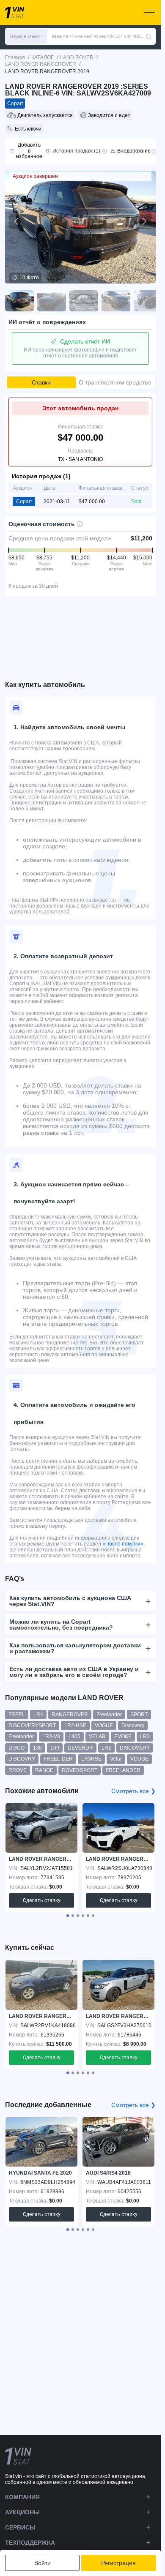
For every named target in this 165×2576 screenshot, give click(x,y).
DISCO (16, 1748)
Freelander (109, 1715)
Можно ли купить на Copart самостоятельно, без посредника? (61, 1625)
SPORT (139, 1715)
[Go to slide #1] (19, 301)
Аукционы (22, 2512)
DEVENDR (80, 1748)
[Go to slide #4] (116, 301)
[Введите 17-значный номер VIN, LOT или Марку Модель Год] (148, 36)
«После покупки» (123, 1544)
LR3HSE (91, 1759)
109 (55, 1748)
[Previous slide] (17, 221)
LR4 (38, 1715)
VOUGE (139, 1759)
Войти (43, 2563)
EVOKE (123, 1736)
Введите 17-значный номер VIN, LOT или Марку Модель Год (99, 36)
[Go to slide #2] (52, 301)
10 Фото (29, 278)
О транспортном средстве (115, 382)
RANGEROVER (70, 1715)
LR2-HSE (75, 1726)
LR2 (106, 1748)
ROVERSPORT (80, 1770)
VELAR (97, 1736)
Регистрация (118, 2563)
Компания (22, 2497)
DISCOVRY (22, 1759)
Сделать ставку (42, 1900)
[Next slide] (144, 221)
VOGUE (104, 1726)
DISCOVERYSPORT (32, 1726)
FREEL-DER (58, 1759)
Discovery (133, 1726)
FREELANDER (123, 1770)
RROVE (18, 1770)
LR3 (145, 1736)
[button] (26, 36)
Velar (116, 1759)
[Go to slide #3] (84, 301)
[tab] (68, 1916)
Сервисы (20, 2527)
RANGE (44, 1770)
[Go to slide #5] (148, 301)
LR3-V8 (51, 1736)
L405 (74, 1736)
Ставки (41, 382)
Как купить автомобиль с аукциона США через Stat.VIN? (70, 1601)
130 (37, 1748)
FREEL (17, 1715)
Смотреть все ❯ (133, 1791)
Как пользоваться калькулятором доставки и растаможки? (75, 1648)
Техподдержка (30, 2543)
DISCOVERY (135, 1748)
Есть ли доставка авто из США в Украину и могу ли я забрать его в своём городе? (74, 1672)
